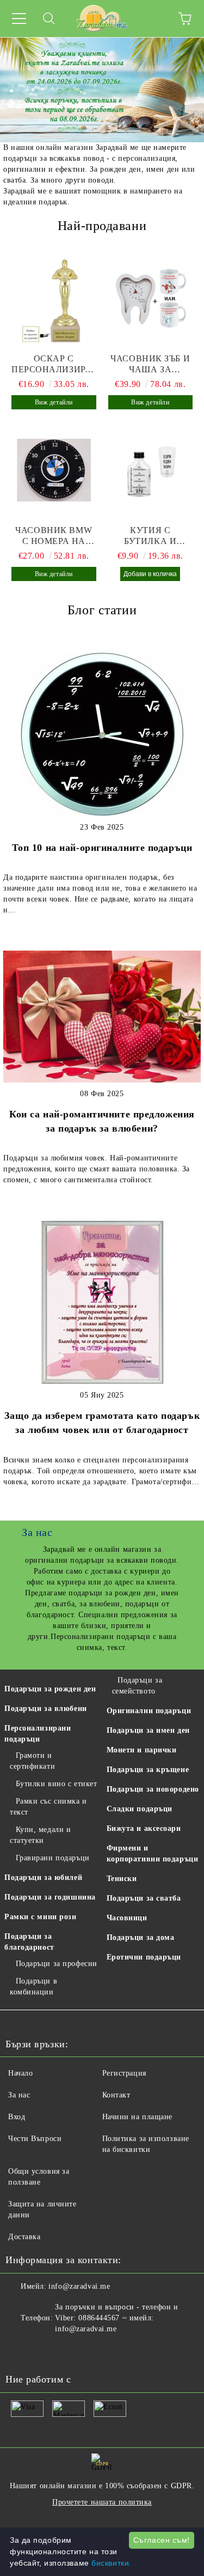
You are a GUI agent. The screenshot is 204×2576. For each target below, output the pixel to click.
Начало (20, 2073)
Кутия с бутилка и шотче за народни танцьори (150, 536)
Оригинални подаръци (149, 1711)
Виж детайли (54, 402)
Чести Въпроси (35, 2139)
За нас (19, 2095)
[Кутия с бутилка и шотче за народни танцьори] (151, 470)
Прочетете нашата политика (102, 2502)
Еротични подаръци (144, 1957)
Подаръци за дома (141, 1937)
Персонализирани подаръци (38, 1734)
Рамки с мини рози (41, 1917)
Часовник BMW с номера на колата (54, 536)
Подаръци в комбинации (33, 1987)
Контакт (116, 2095)
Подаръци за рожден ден (50, 1689)
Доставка (24, 2237)
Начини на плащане (138, 2117)
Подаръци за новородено (153, 1789)
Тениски (122, 1879)
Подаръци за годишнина (50, 1897)
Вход (17, 2117)
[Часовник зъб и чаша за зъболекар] (151, 299)
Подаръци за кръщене (148, 1770)
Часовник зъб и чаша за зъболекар (150, 364)
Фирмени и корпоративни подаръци (153, 1854)
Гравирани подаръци (53, 1858)
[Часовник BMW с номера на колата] (54, 470)
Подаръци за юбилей (43, 1877)
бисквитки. (112, 2563)
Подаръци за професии (57, 1964)
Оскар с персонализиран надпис (54, 364)
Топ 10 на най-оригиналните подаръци (102, 848)
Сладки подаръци (140, 1809)
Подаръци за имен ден (148, 1730)
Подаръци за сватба (144, 1898)
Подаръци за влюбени (46, 1709)
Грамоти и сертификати (32, 1761)
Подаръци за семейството (137, 1686)
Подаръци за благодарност (29, 1942)
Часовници (127, 1918)
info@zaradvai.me (79, 2286)
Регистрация (124, 2073)
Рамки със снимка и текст (48, 1807)
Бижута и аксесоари (144, 1828)
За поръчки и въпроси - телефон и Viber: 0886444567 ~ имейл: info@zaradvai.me (116, 2318)
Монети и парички (142, 1750)
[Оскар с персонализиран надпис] (54, 299)
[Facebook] (20, 2351)
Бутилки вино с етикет (56, 1784)
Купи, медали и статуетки (40, 1835)
